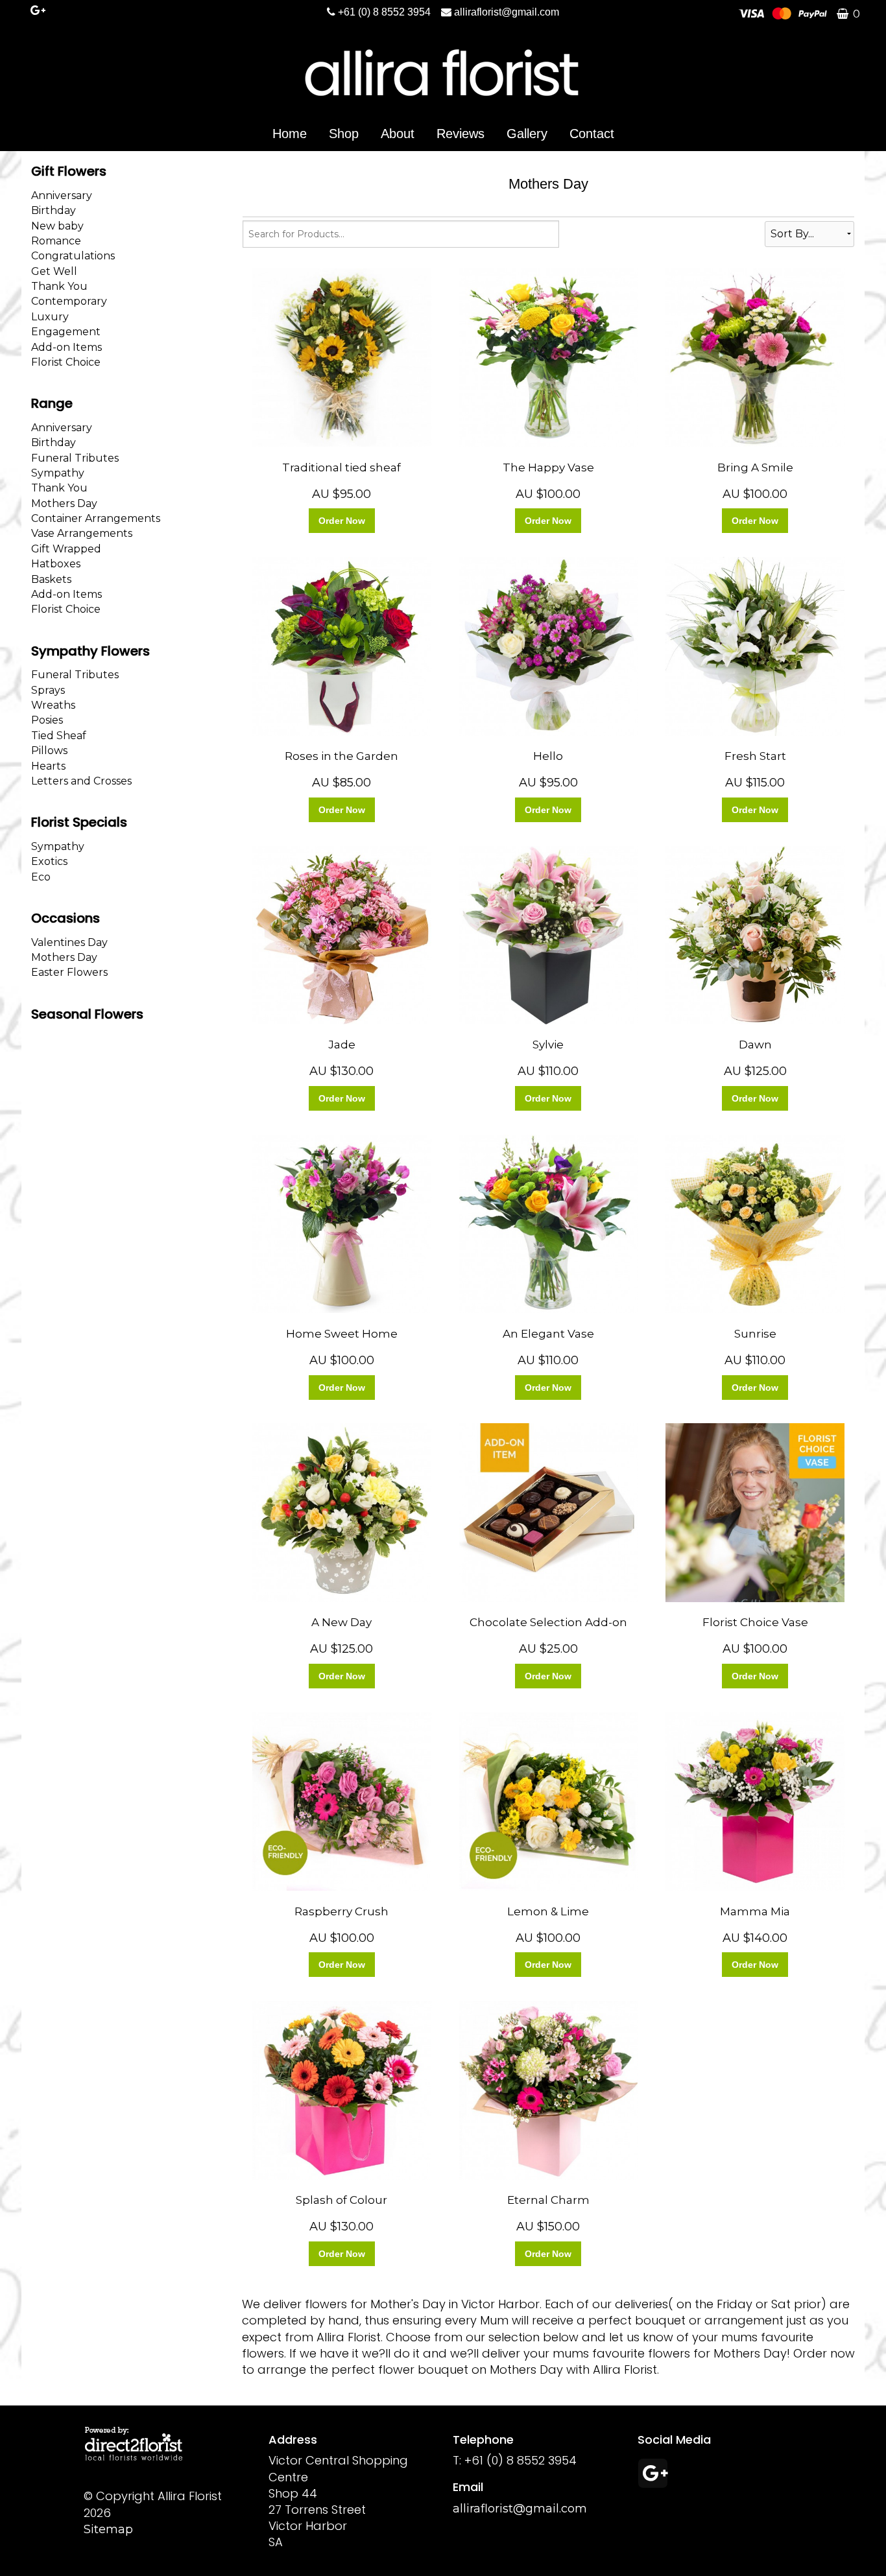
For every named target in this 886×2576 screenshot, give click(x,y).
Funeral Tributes (75, 458)
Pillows (49, 750)
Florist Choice (66, 362)
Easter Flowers (69, 972)
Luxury (50, 317)
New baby (57, 226)
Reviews (461, 134)
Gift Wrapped (66, 549)
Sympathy (58, 473)
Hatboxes (56, 564)
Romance (56, 241)
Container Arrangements (96, 518)
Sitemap (108, 2529)
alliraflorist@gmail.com (507, 12)
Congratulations (73, 256)
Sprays (48, 690)
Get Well (54, 271)
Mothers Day (64, 503)
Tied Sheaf (59, 736)
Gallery (527, 134)
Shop (344, 134)
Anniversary (62, 195)
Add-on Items (66, 347)
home (290, 134)
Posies (47, 720)
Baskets (51, 579)
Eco (41, 877)
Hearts (48, 766)
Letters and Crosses (81, 781)
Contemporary (69, 301)
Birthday (54, 210)
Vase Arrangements (82, 533)
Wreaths (53, 705)
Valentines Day (69, 942)
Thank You (59, 286)
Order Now (342, 521)
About (398, 134)
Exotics (49, 861)
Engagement (66, 332)
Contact (592, 134)
